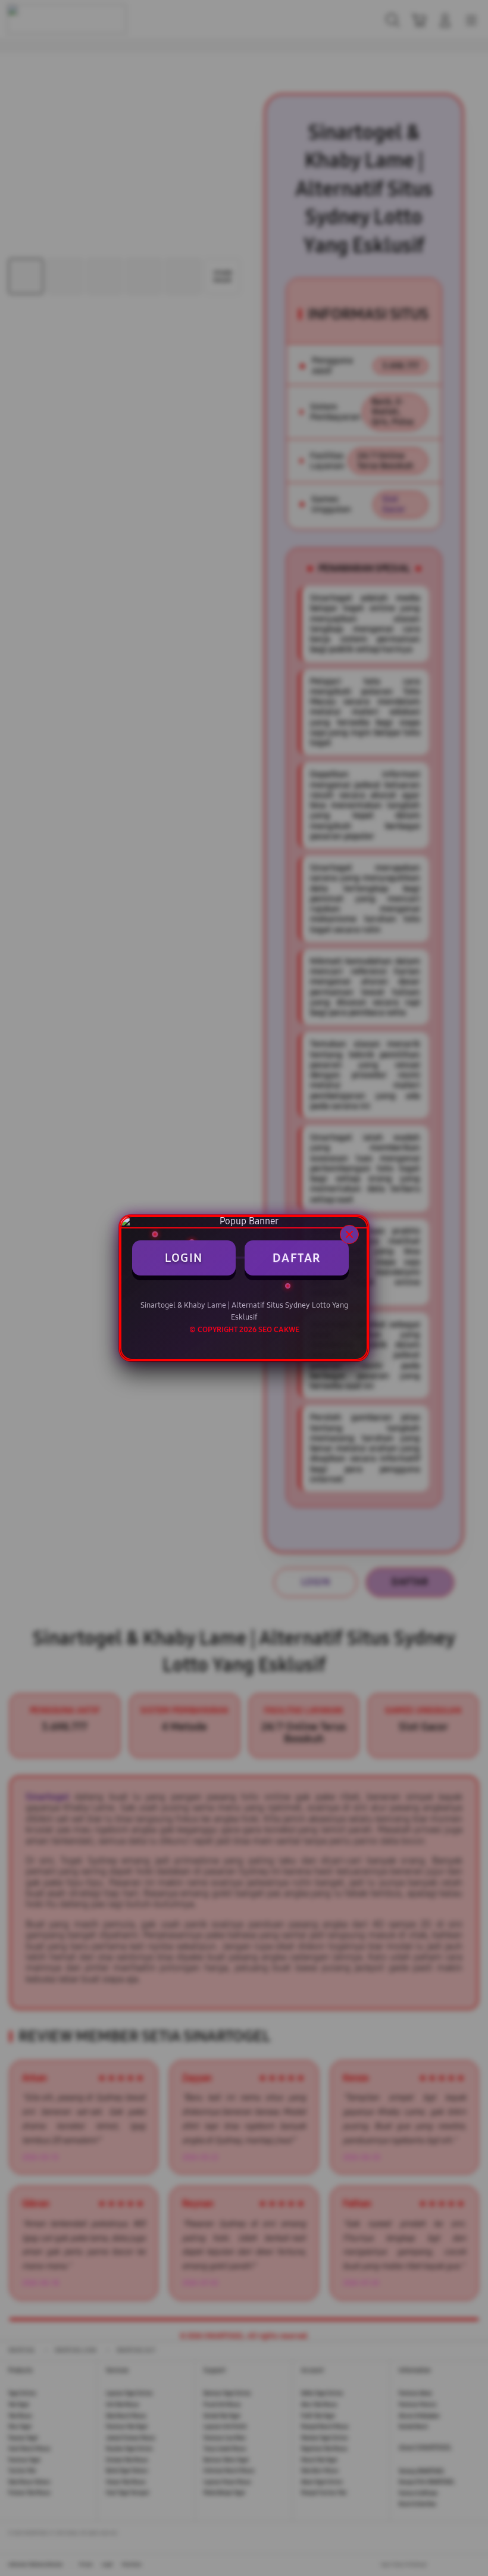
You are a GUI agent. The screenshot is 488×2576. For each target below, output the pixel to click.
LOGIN (184, 1258)
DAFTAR (297, 1258)
